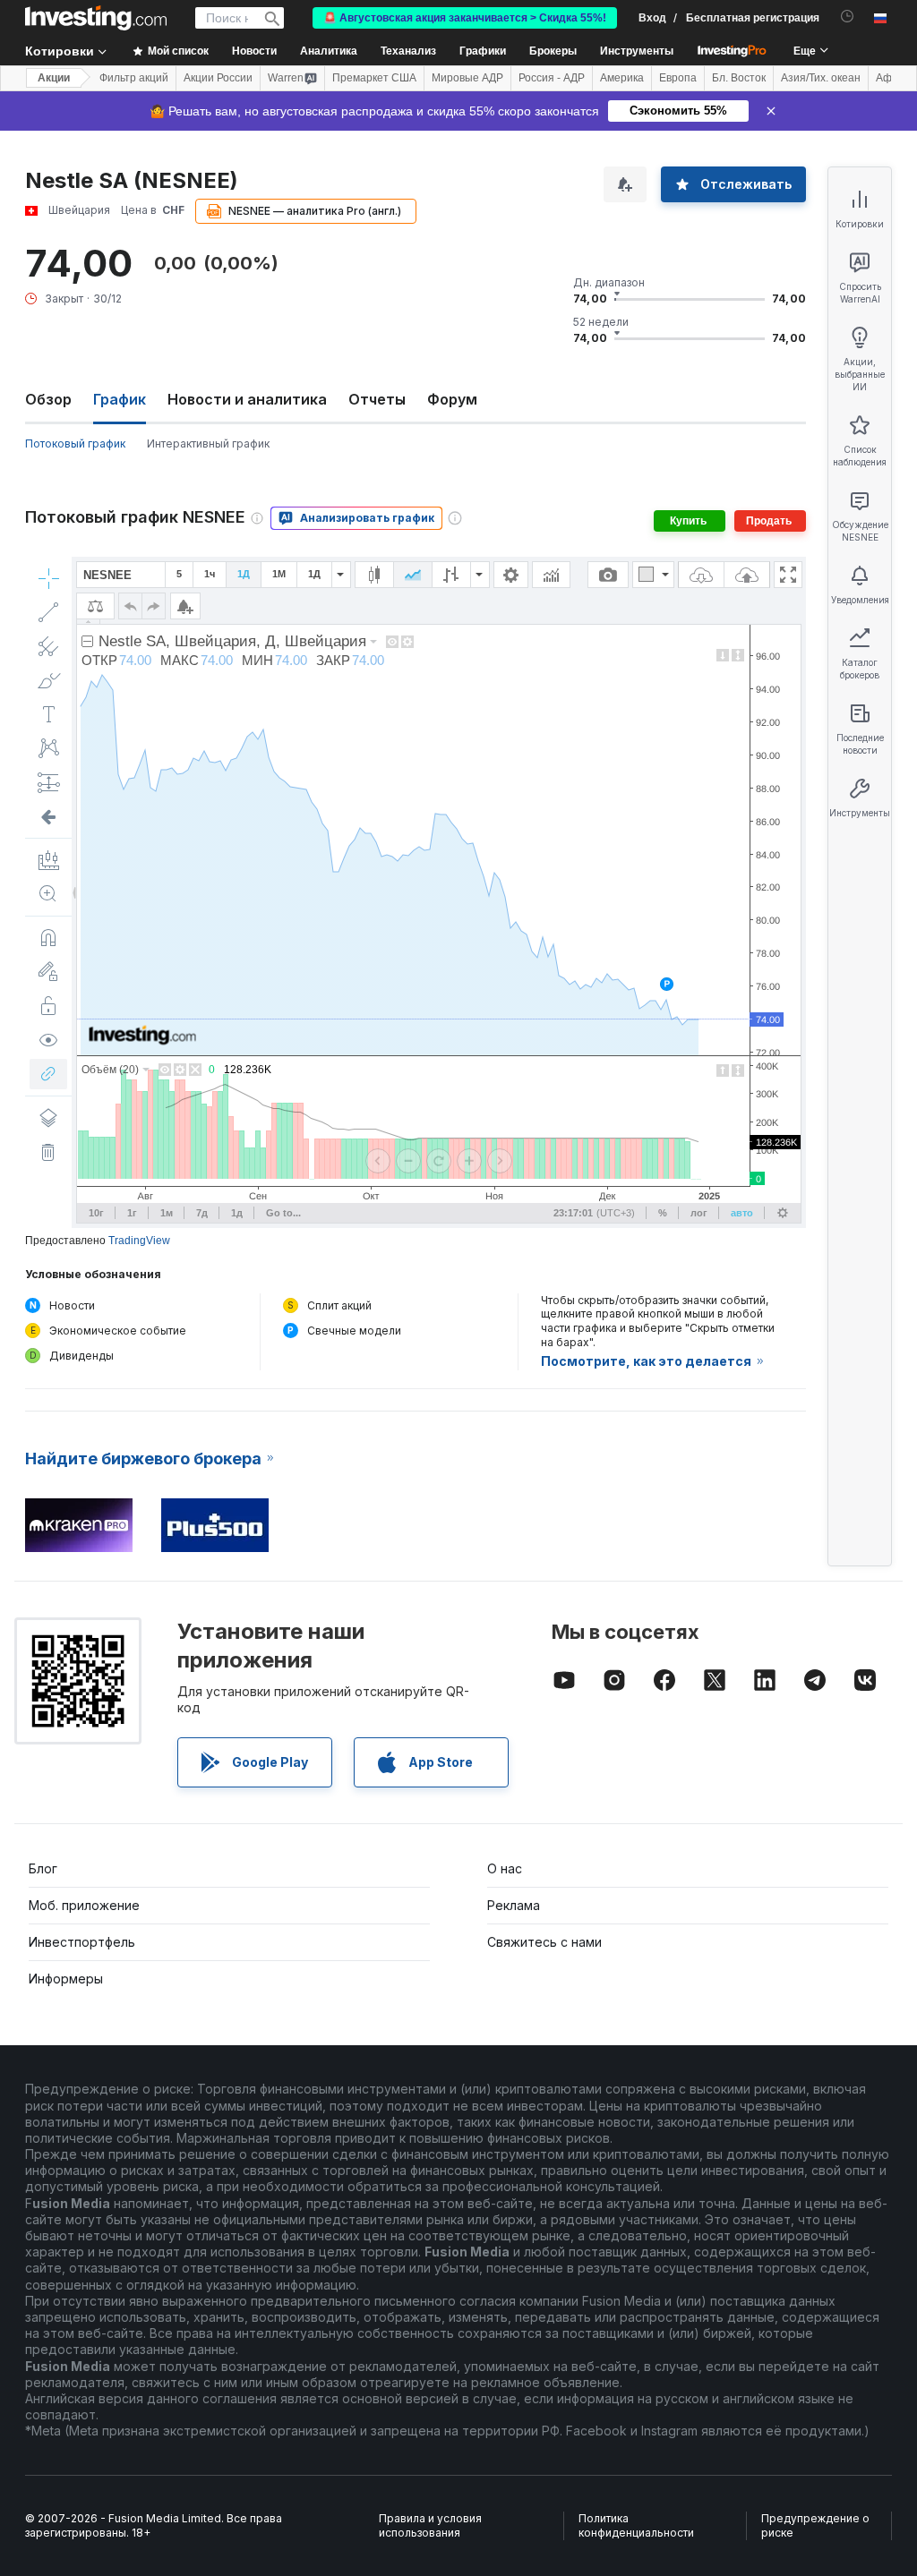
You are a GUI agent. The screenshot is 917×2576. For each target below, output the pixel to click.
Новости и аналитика (247, 399)
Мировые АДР (467, 78)
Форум (452, 399)
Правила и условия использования (430, 2525)
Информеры (66, 1979)
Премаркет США (374, 78)
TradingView (139, 1241)
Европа (678, 78)
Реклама (514, 1905)
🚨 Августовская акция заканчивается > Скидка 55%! (465, 18)
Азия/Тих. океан (821, 78)
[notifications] (848, 17)
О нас (505, 1868)
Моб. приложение (84, 1905)
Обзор (48, 399)
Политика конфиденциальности (636, 2525)
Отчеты (377, 399)
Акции (54, 78)
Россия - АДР (552, 78)
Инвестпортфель (82, 1942)
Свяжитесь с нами (544, 1942)
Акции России (218, 78)
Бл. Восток (739, 78)
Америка (622, 78)
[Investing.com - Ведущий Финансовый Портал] (96, 18)
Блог (43, 1868)
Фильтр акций (134, 78)
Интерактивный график (208, 444)
